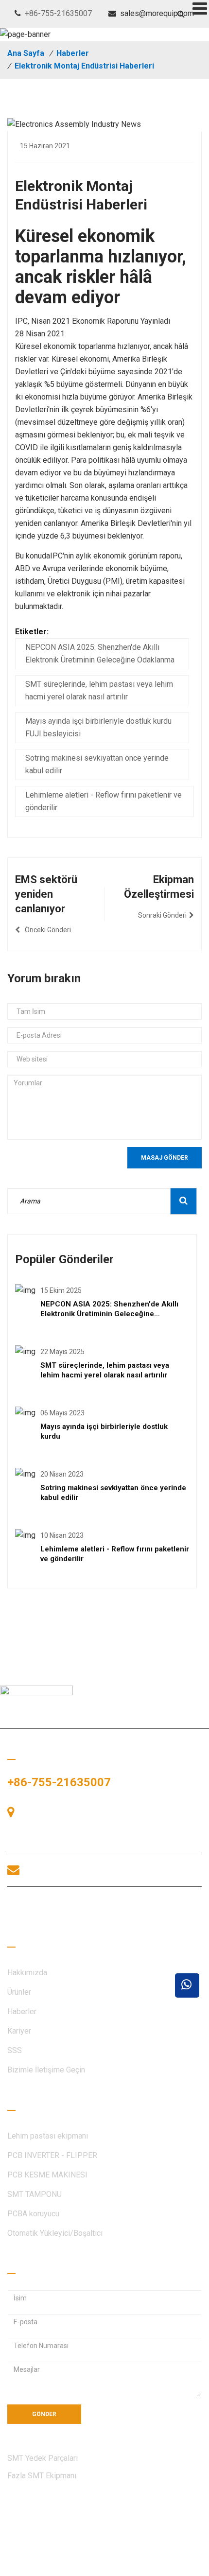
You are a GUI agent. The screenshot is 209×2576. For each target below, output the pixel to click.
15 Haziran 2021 (45, 146)
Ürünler (19, 1992)
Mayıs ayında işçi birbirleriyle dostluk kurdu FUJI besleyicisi (98, 727)
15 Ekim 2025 (61, 1290)
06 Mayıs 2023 (62, 1413)
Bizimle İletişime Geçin (46, 2070)
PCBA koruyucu (33, 2214)
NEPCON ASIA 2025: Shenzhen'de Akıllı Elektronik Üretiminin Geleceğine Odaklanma (100, 653)
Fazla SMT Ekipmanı (42, 2476)
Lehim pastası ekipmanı (48, 2136)
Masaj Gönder (165, 1158)
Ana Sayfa (26, 53)
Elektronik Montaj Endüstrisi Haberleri (84, 66)
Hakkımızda (27, 1973)
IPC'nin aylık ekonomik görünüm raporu (115, 556)
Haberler (73, 53)
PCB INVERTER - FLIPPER (52, 2155)
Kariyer (19, 2031)
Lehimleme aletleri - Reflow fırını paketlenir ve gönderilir (104, 801)
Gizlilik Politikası (36, 2565)
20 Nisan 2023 (62, 1474)
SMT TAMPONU (35, 2194)
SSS (15, 2050)
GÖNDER (44, 2414)
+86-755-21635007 (58, 13)
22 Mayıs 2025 (62, 1352)
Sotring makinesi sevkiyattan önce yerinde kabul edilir (97, 764)
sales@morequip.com (157, 13)
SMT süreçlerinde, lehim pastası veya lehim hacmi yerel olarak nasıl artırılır (99, 690)
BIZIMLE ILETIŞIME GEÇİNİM (82, 1910)
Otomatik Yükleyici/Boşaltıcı (55, 2233)
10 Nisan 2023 (62, 1535)
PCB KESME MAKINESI (47, 2175)
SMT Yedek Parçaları (43, 2458)
